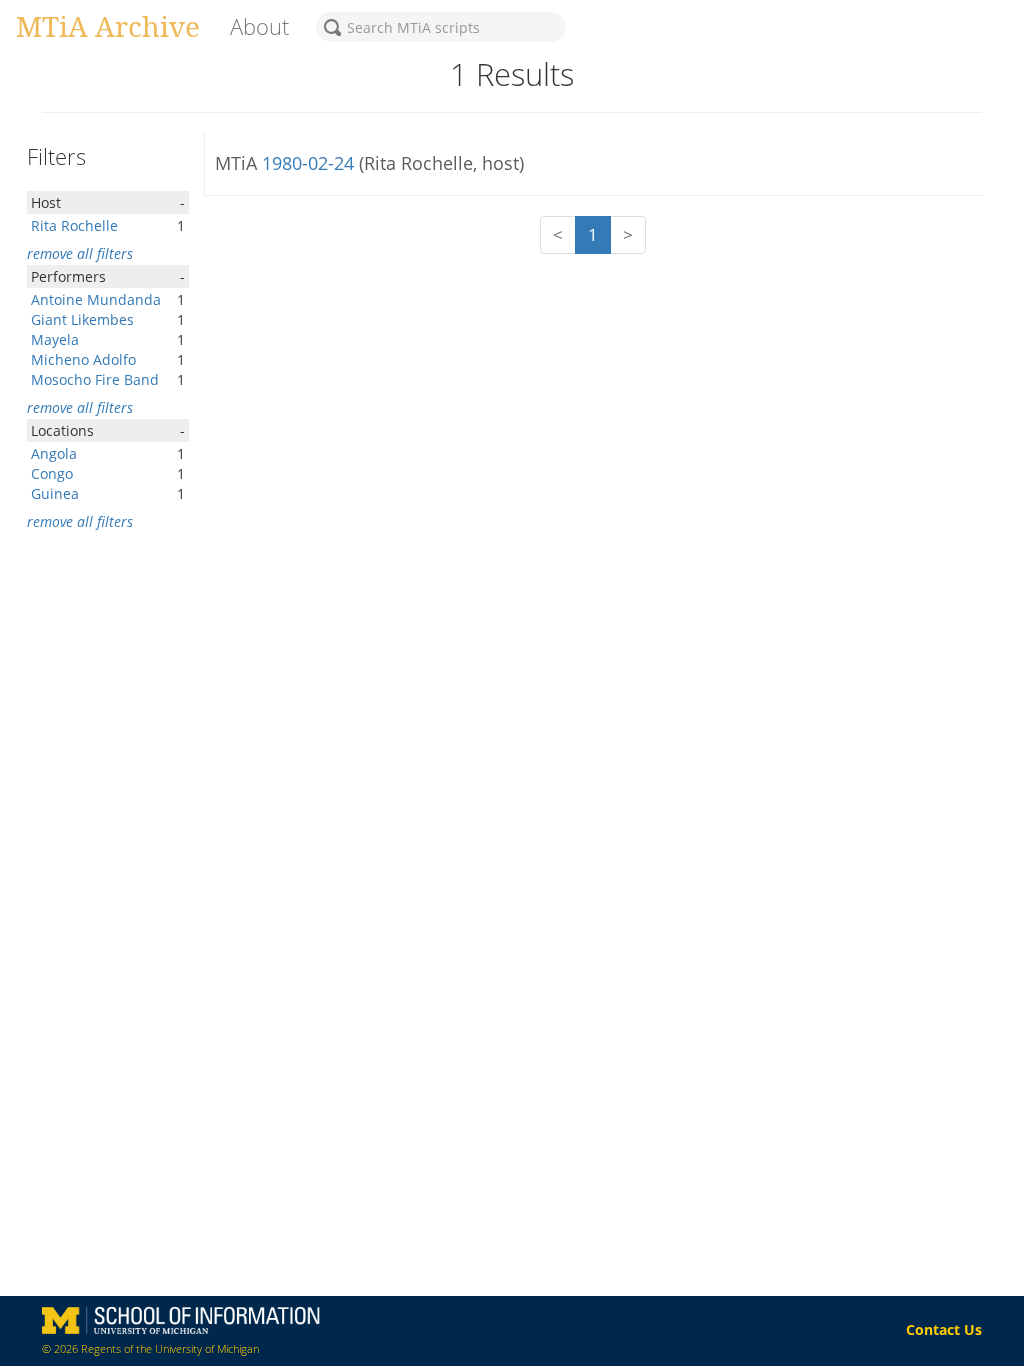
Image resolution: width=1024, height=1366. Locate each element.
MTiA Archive (108, 26)
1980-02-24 (310, 163)
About (259, 26)
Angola (54, 453)
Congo (52, 473)
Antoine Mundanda (96, 299)
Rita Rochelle (74, 225)
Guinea (55, 493)
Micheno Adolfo (83, 359)
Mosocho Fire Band (95, 379)
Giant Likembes (82, 319)
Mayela (55, 339)
